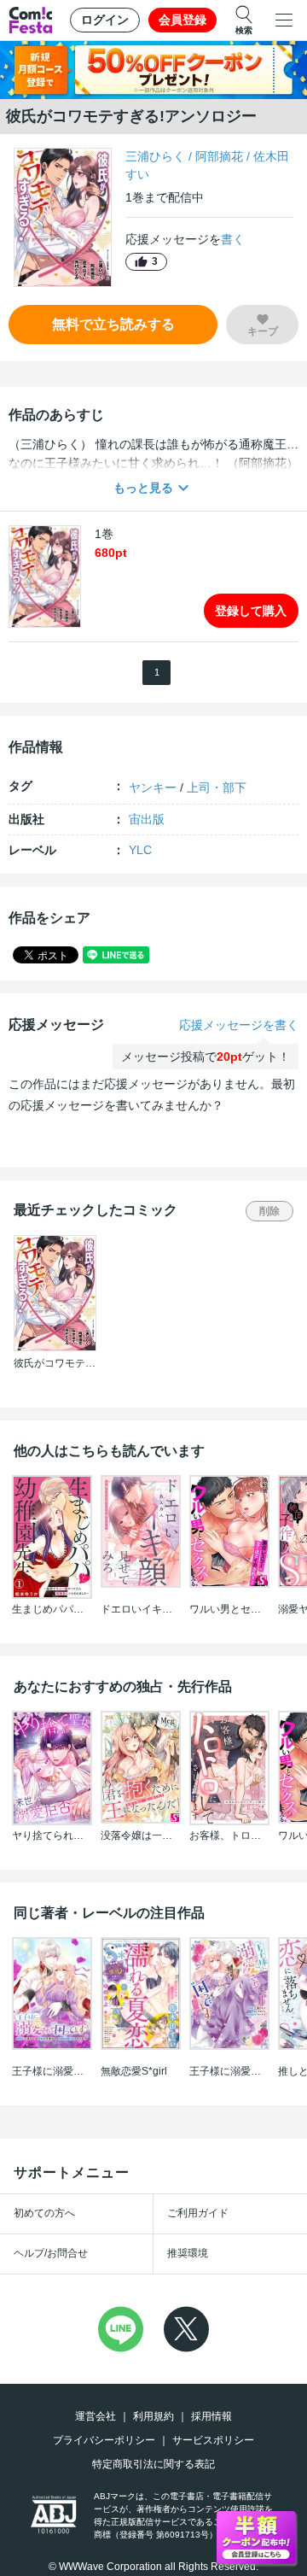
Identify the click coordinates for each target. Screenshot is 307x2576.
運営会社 (96, 2416)
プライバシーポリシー (104, 2440)
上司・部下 (217, 787)
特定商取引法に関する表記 (153, 2464)
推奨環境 (188, 2253)
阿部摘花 (219, 156)
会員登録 (182, 20)
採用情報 (211, 2416)
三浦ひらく (155, 156)
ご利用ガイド (198, 2213)
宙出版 (147, 819)
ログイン (105, 20)
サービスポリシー (213, 2440)
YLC (140, 850)
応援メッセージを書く (239, 1025)
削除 (269, 1211)
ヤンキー (153, 787)
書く (233, 239)
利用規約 (153, 2416)
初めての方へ (44, 2213)
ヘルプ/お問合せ (51, 2253)
